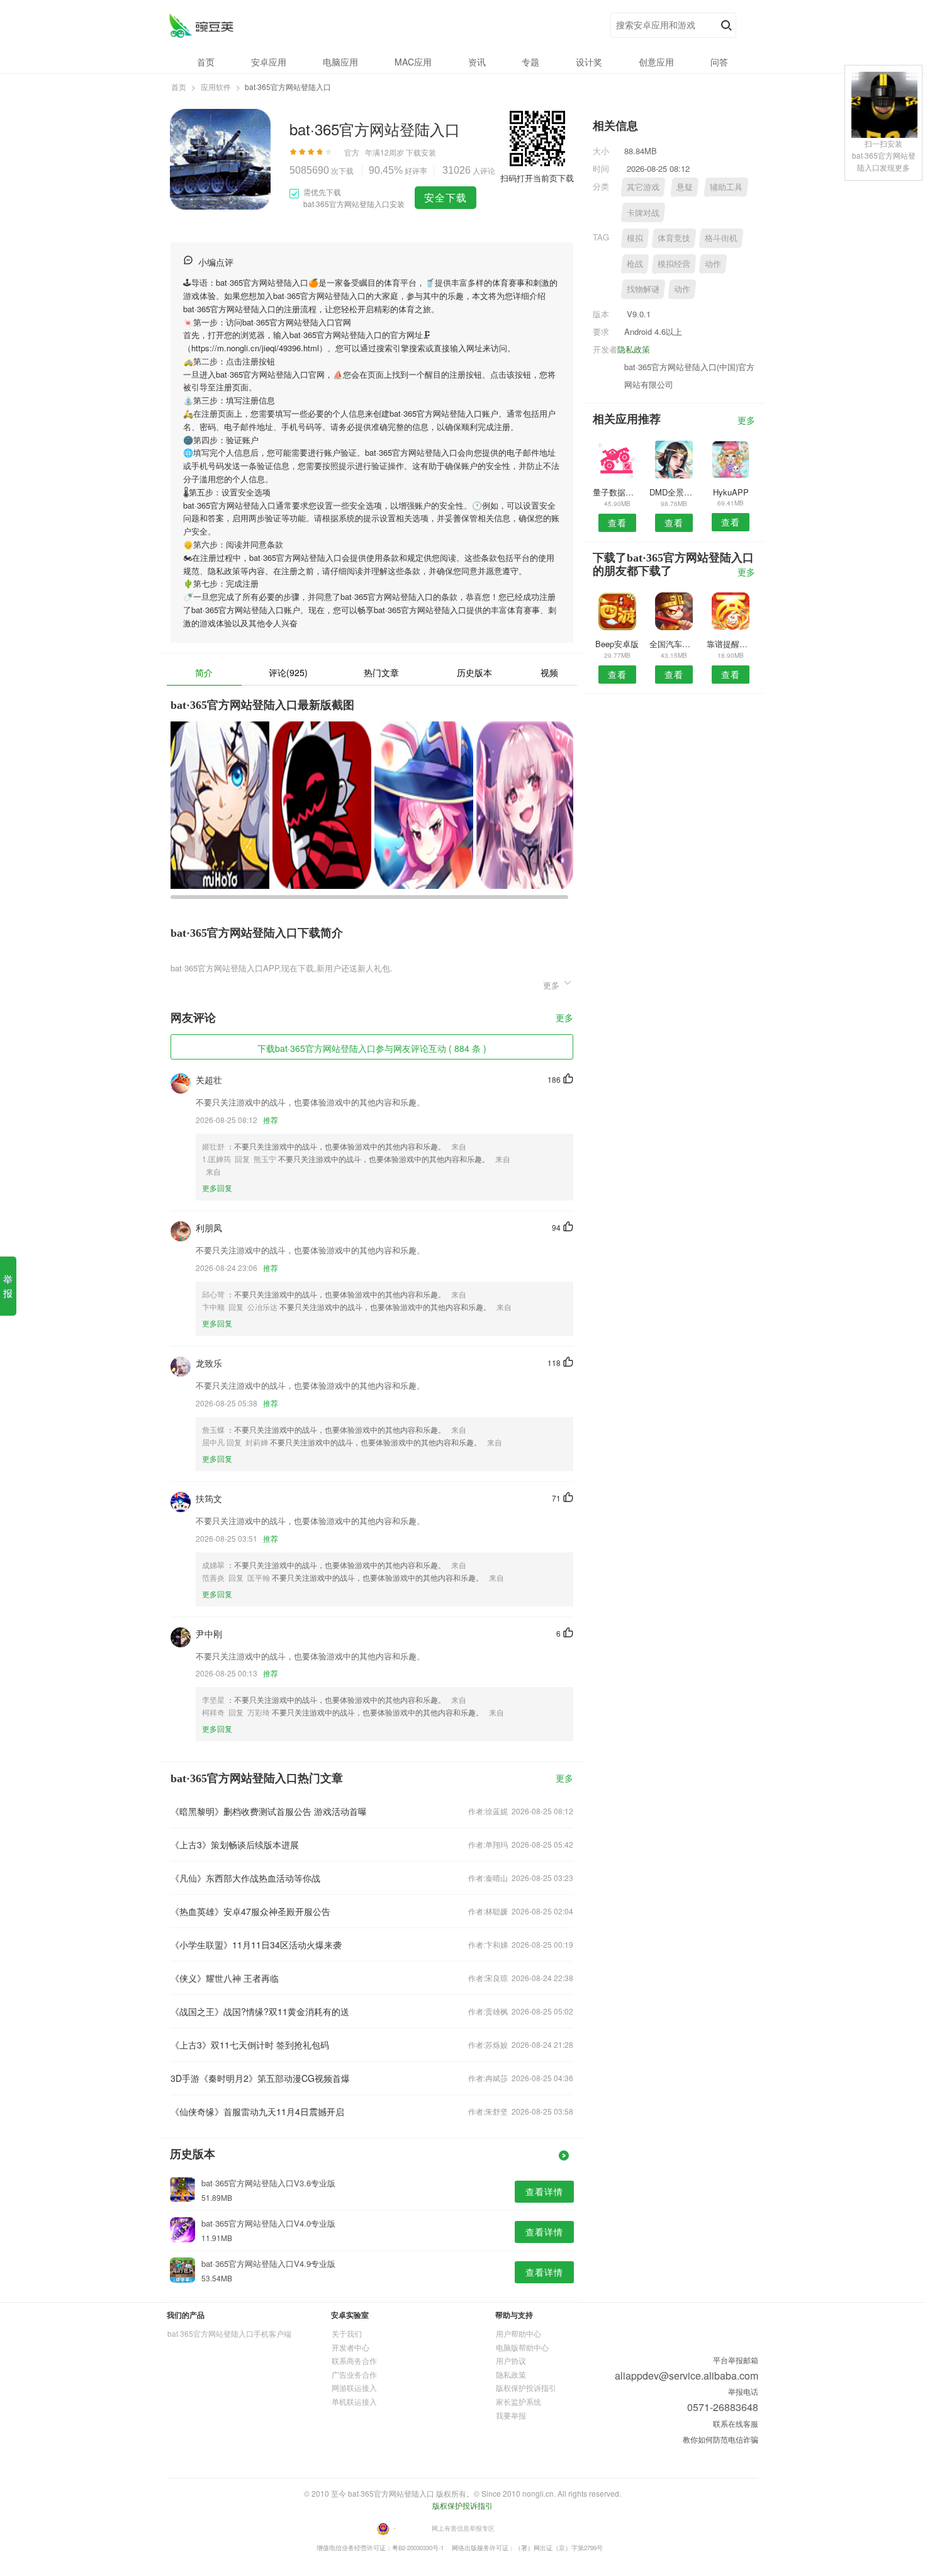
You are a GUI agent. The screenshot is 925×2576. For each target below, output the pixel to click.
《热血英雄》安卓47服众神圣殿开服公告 (250, 1911)
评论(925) (288, 672)
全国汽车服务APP (674, 644)
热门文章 (381, 672)
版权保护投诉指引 (526, 2387)
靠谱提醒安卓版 (731, 644)
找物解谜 (643, 289)
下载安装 (421, 152)
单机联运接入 (354, 2401)
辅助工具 (726, 187)
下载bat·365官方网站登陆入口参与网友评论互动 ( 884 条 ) (372, 1048)
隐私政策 (634, 349)
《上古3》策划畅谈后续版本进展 (235, 1844)
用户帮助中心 (519, 2333)
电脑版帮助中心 (522, 2347)
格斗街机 (721, 238)
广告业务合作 (354, 2374)
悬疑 (685, 187)
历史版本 (474, 672)
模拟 (635, 238)
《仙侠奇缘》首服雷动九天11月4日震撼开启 (257, 2111)
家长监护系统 (519, 2401)
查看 (617, 523)
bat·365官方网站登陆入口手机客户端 (229, 2333)
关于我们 (347, 2333)
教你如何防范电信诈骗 (720, 2439)
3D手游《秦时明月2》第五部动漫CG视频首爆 (260, 2078)
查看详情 (544, 2191)
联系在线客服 (736, 2423)
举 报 (8, 1286)
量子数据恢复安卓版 (617, 492)
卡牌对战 (643, 212)
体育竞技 (674, 238)
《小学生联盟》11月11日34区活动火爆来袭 (256, 1945)
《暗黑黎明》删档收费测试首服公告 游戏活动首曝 (269, 1811)
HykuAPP (731, 492)
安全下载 (446, 197)
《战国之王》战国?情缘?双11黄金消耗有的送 (260, 2011)
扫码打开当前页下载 (537, 178)
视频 (549, 672)
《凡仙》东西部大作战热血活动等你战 (245, 1878)
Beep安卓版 (617, 644)
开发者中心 (350, 2347)
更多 (564, 1018)
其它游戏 (643, 187)
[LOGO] (201, 25)
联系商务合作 (354, 2360)
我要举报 (511, 2415)
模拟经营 (674, 263)
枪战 (635, 263)
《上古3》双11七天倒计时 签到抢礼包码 (250, 2045)
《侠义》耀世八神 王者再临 (225, 1978)
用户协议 (511, 2360)
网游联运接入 (354, 2387)
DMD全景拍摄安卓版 (674, 492)
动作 (713, 263)
